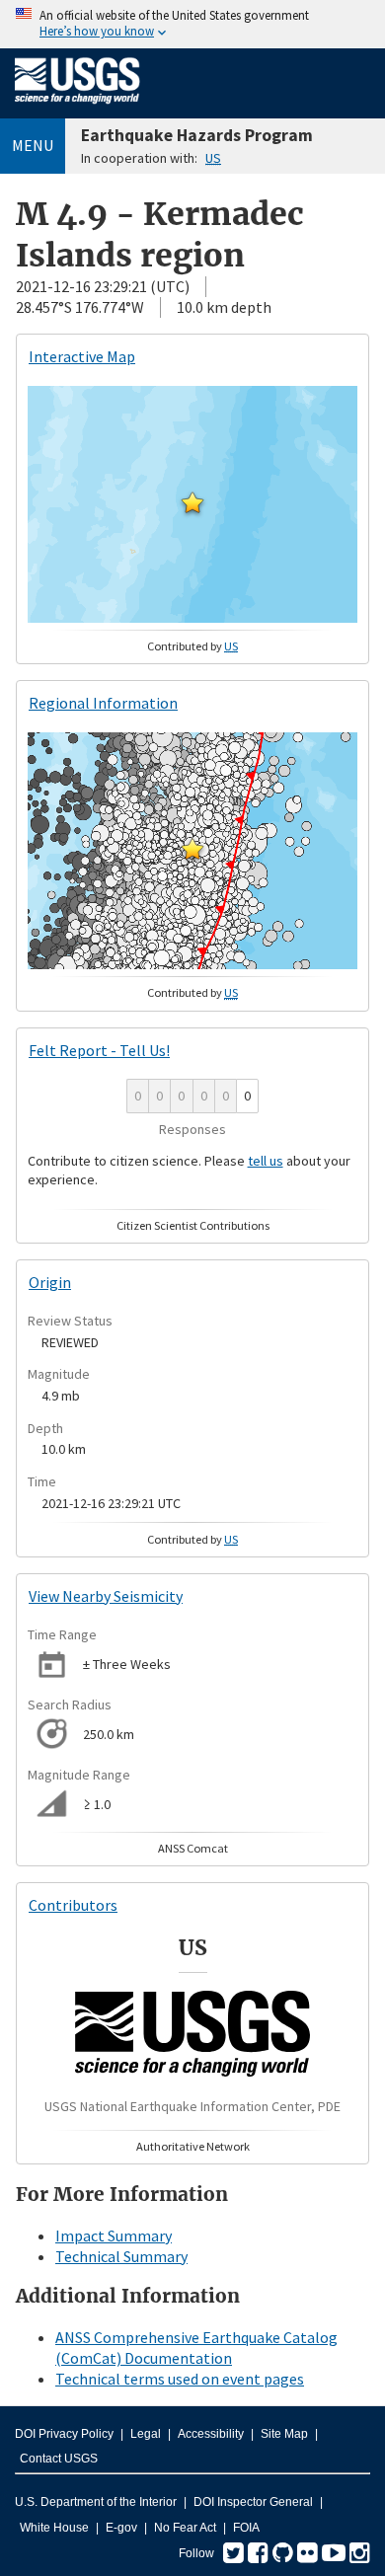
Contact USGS (59, 2459)
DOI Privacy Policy (64, 2434)
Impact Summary (114, 2235)
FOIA (246, 2528)
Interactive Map (82, 356)
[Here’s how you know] (192, 24)
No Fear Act (185, 2528)
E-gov (121, 2528)
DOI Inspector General (253, 2502)
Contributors (73, 1905)
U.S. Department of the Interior (96, 2502)
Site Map (284, 2434)
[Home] (77, 108)
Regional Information (103, 703)
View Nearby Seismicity (106, 1596)
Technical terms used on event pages (180, 2379)
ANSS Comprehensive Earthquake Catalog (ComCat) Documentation (196, 2348)
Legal (146, 2434)
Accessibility (211, 2434)
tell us (266, 1161)
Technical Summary (121, 2256)
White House (54, 2528)
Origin (50, 1282)
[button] (192, 502)
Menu (33, 145)
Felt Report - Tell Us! (99, 1050)
